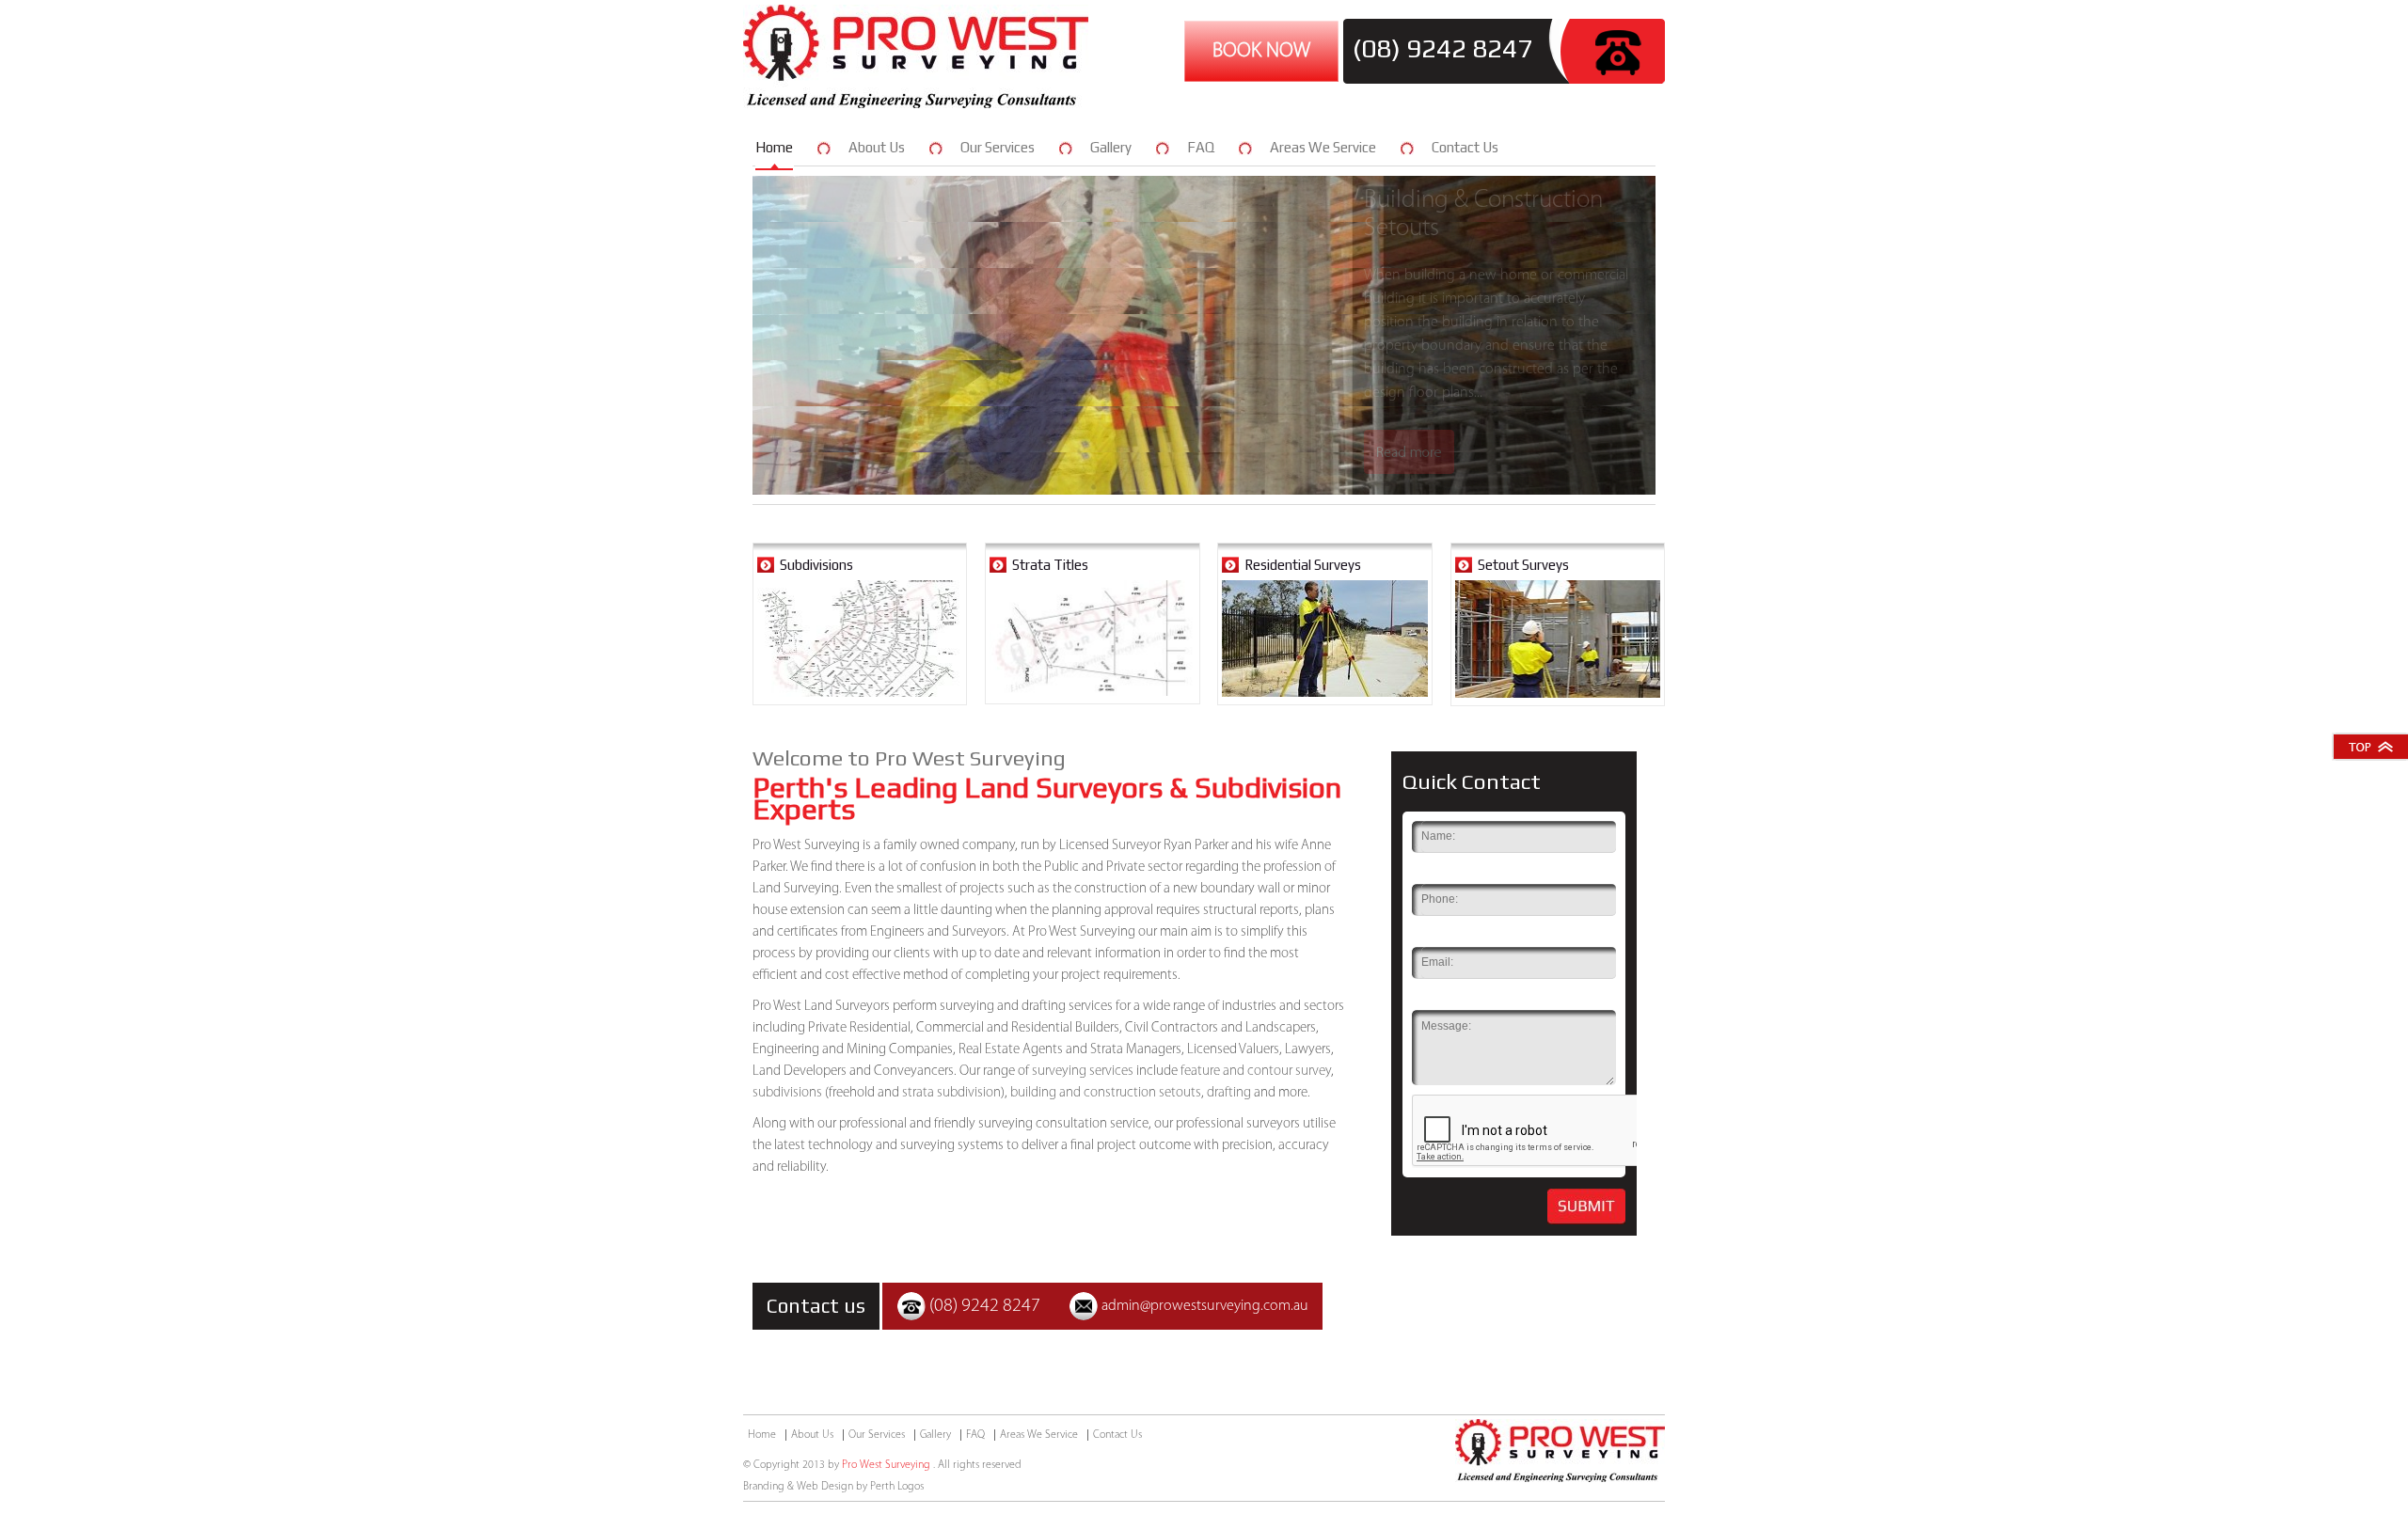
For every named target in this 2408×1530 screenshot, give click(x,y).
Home (774, 147)
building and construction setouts (1106, 1093)
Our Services (998, 147)
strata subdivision (951, 1093)
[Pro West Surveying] (916, 104)
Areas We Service (1323, 147)
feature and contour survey (1256, 1072)
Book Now (1261, 51)
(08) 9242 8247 (1442, 48)
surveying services (1083, 1072)
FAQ (1201, 147)
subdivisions (787, 1093)
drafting (1229, 1093)
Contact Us (1465, 147)
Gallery (1111, 147)
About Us (877, 147)
